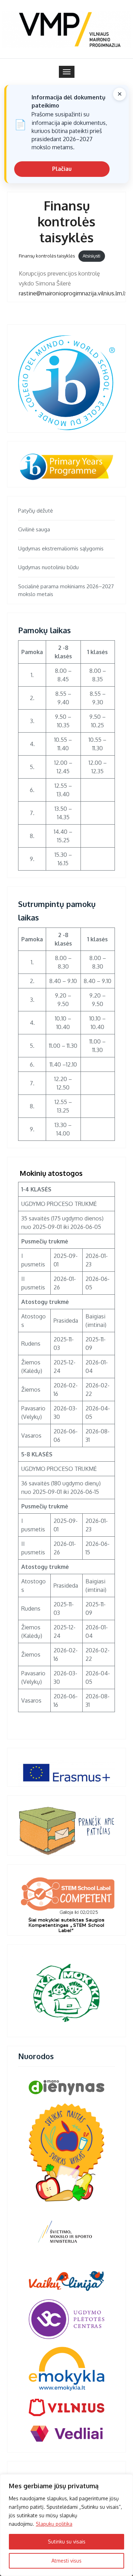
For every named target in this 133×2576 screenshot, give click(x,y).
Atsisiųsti (92, 256)
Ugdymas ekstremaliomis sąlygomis (61, 548)
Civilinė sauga (34, 529)
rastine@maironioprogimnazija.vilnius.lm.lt (73, 293)
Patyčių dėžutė (35, 511)
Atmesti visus (66, 2561)
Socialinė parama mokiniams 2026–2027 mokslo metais (66, 590)
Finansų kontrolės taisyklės (47, 256)
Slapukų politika (54, 2524)
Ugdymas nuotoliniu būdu (48, 567)
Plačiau (62, 169)
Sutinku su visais (67, 2542)
